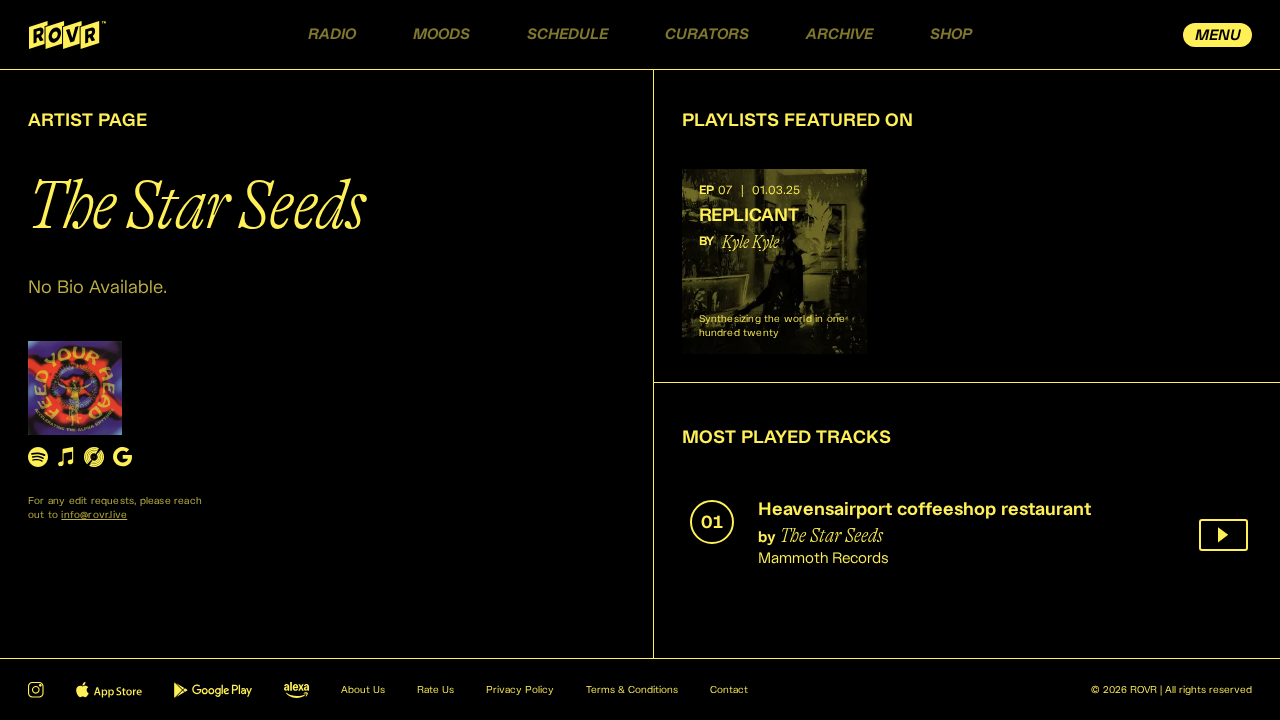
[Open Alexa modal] (296, 690)
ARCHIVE (839, 34)
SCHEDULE (567, 34)
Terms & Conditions (632, 690)
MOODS (441, 34)
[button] (774, 261)
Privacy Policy (520, 690)
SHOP (951, 34)
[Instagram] (36, 690)
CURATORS (707, 34)
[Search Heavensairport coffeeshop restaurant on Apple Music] (66, 456)
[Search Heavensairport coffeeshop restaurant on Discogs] (94, 456)
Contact (729, 690)
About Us (363, 690)
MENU (1218, 35)
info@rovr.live (94, 515)
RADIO (332, 34)
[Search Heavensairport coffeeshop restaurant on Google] (122, 456)
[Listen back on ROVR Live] (1223, 535)
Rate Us (435, 690)
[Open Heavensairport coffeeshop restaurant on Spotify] (38, 456)
